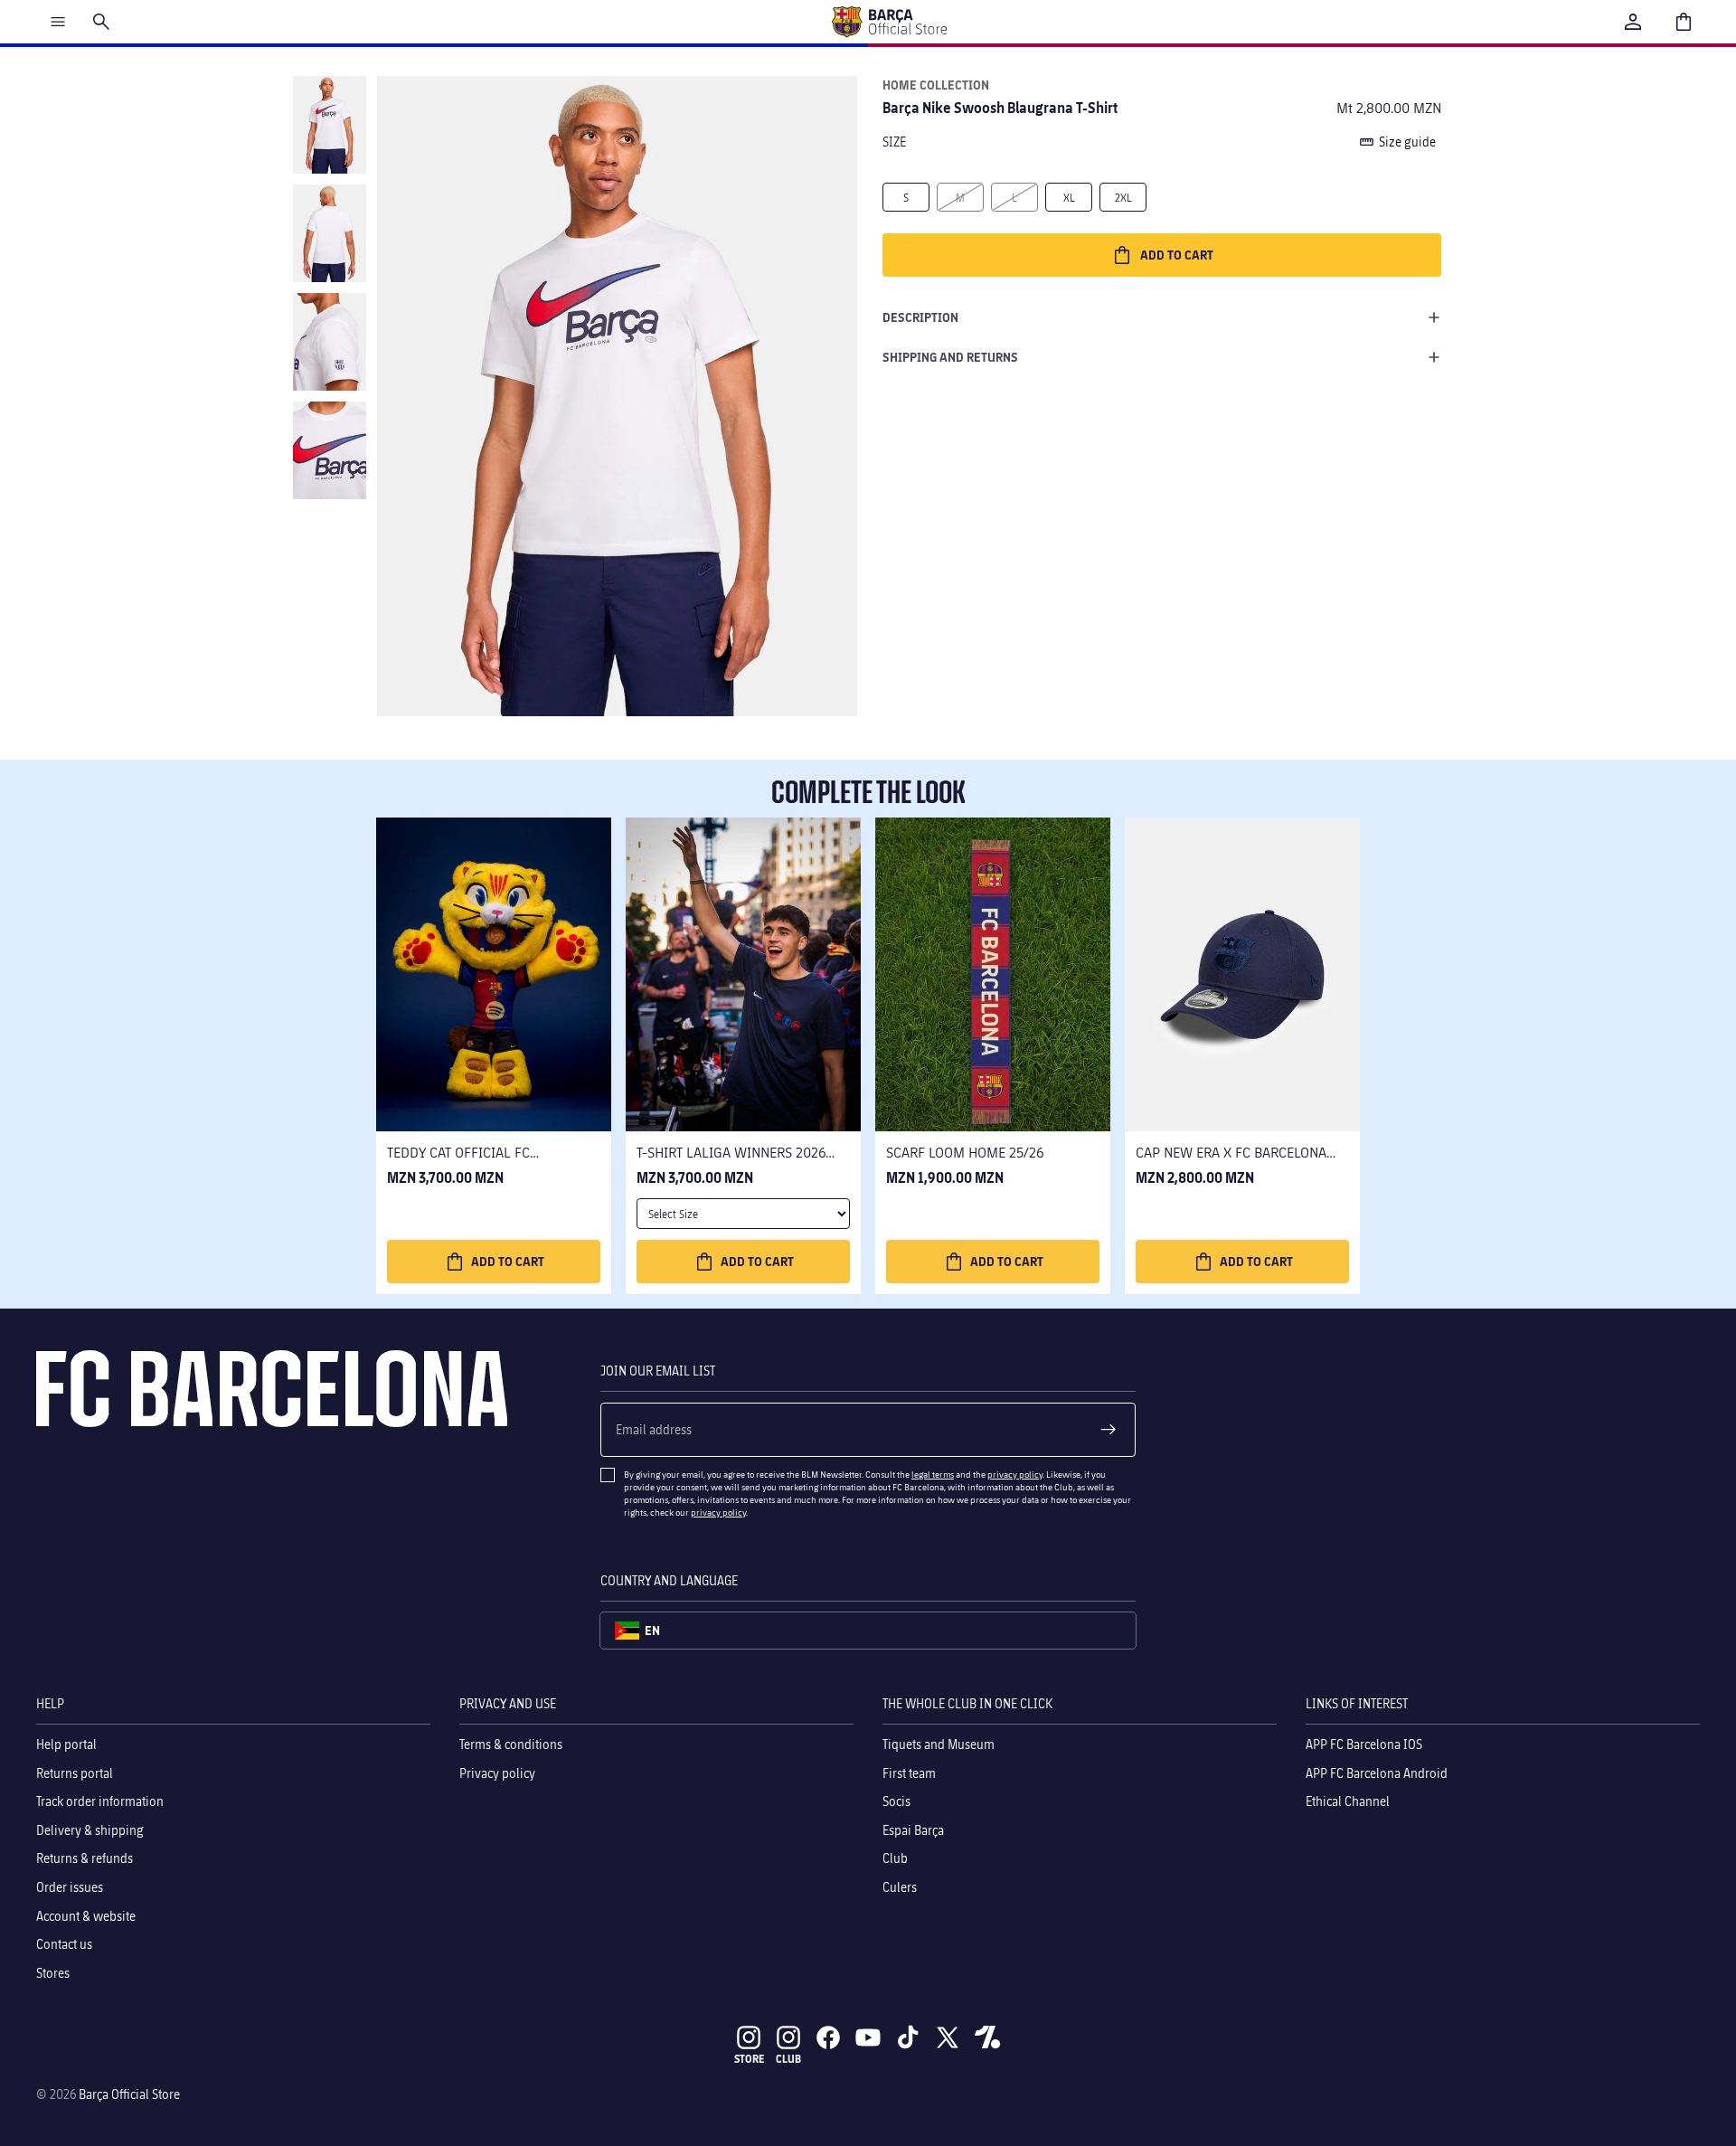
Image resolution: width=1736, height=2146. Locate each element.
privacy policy (1015, 1474)
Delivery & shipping (90, 1829)
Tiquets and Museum (939, 1744)
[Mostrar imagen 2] (330, 233)
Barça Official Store (129, 2094)
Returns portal (75, 1772)
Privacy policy (497, 1772)
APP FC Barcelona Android (1377, 1772)
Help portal (66, 1744)
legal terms (933, 1474)
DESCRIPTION (920, 317)
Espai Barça (913, 1829)
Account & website (86, 1915)
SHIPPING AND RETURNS (950, 357)
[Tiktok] (908, 2037)
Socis (896, 1801)
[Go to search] (101, 22)
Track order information (100, 1801)
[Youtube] (868, 2037)
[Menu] (58, 22)
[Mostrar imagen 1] (330, 125)
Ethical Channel (1348, 1801)
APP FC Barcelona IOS (1364, 1744)
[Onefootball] (987, 2037)
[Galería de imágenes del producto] (617, 396)
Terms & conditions (511, 1744)
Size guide (1407, 142)
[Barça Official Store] (889, 22)
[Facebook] (828, 2037)
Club (895, 1858)
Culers (900, 1887)
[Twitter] (948, 2037)
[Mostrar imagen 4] (330, 450)
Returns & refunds (85, 1858)
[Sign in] (1633, 22)
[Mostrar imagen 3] (330, 342)
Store (749, 2059)
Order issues (70, 1887)
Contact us (64, 1944)
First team (909, 1772)
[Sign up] (1109, 1430)
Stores (53, 1972)
